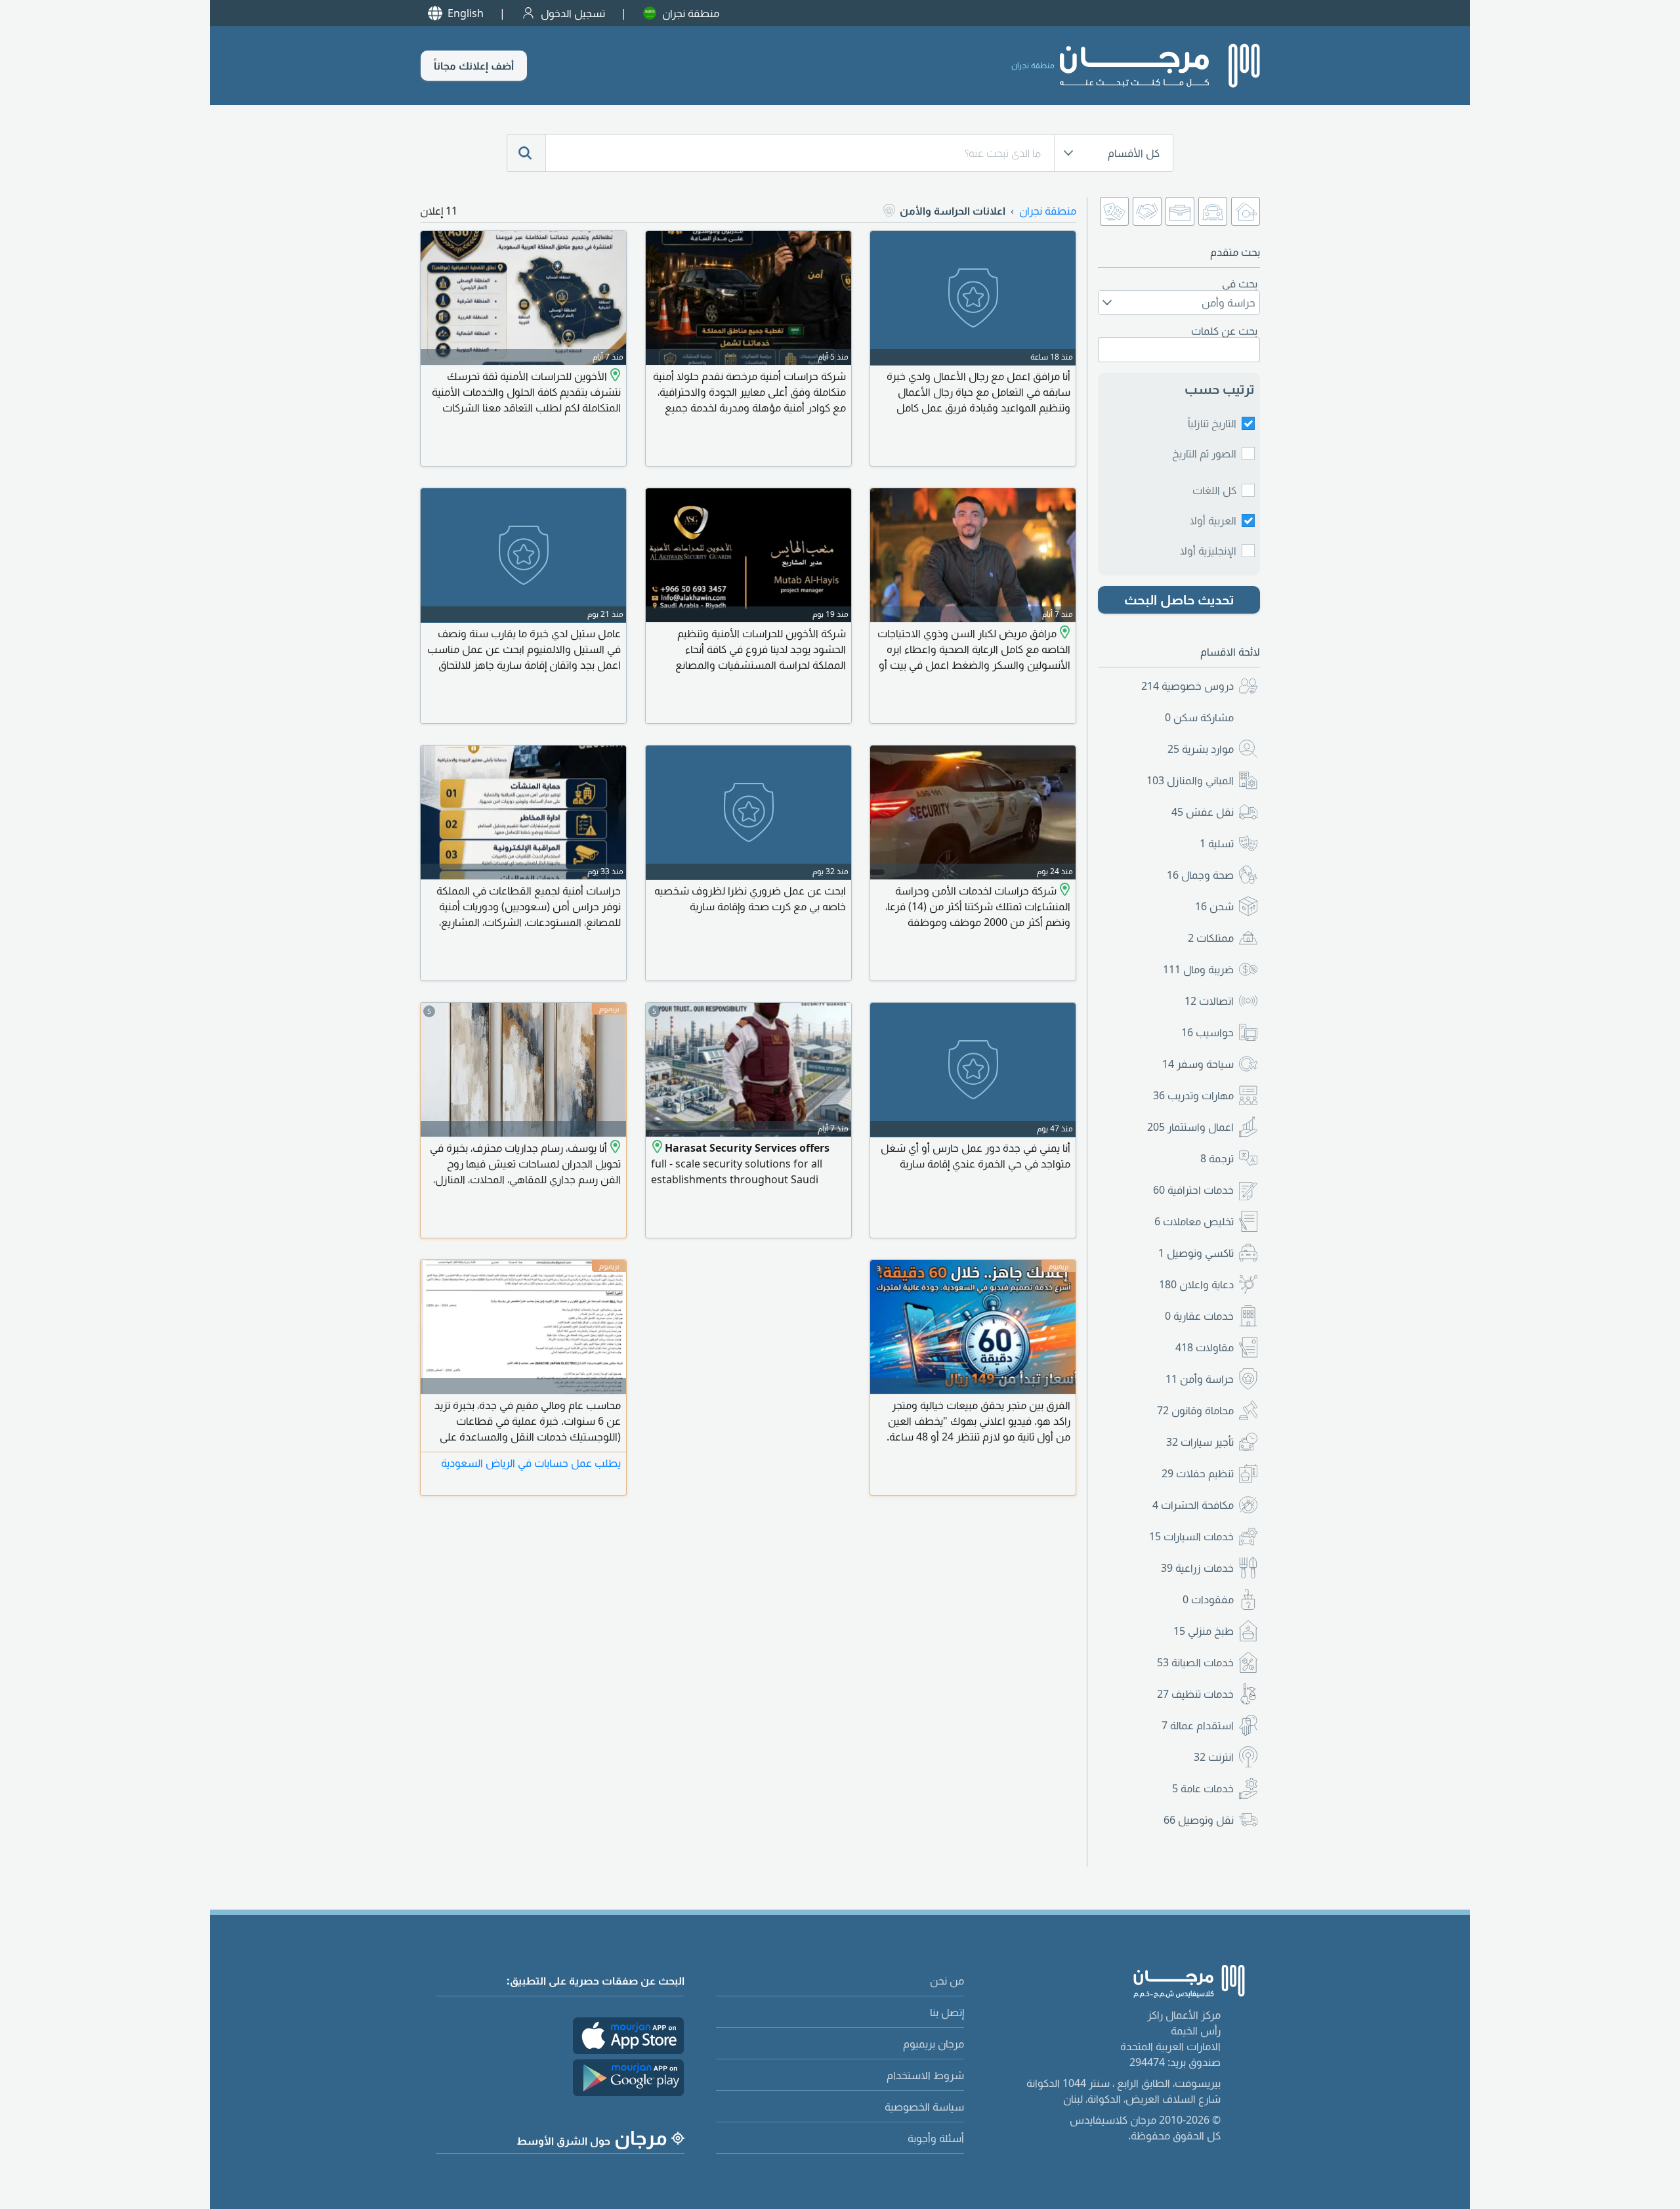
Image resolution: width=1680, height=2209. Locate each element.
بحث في (1240, 284)
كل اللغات (1214, 490)
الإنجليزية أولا (1208, 551)
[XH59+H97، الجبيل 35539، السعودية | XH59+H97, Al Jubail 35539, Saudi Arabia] (614, 376)
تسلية (1217, 843)
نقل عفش (1203, 812)
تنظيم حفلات (1198, 1473)
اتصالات (1209, 1001)
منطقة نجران (691, 13)
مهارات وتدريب (1193, 1095)
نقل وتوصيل (1199, 1820)
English (466, 13)
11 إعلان (439, 211)
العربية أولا (1213, 520)
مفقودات (1208, 1599)
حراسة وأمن (1200, 1379)
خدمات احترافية (1193, 1190)
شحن (1214, 906)
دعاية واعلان (1196, 1284)
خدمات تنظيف (1195, 1694)
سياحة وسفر (1198, 1064)
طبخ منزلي (1204, 1631)
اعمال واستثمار (1190, 1127)
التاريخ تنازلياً (1212, 423)
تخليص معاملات (1194, 1221)
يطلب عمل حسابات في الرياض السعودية (531, 1463)
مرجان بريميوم (934, 2044)
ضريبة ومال (1198, 969)
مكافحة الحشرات (1193, 1505)
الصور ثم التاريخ (1204, 453)
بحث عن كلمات (1224, 331)
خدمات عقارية (1199, 1316)
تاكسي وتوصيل (1196, 1253)
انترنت (1214, 1757)
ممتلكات (1211, 938)
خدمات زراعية (1197, 1568)
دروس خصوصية (1187, 686)
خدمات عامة (1203, 1788)
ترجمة (1217, 1158)
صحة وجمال (1200, 875)
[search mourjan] (526, 153)
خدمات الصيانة (1195, 1662)
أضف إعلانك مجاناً (474, 66)
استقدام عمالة (1198, 1725)
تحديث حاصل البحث (1179, 600)
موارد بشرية (1201, 749)
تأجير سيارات (1200, 1442)
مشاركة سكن (1199, 717)
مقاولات (1205, 1347)
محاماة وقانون (1195, 1410)
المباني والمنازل (1190, 780)
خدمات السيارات (1191, 1536)
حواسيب (1207, 1032)
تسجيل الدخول (573, 13)
